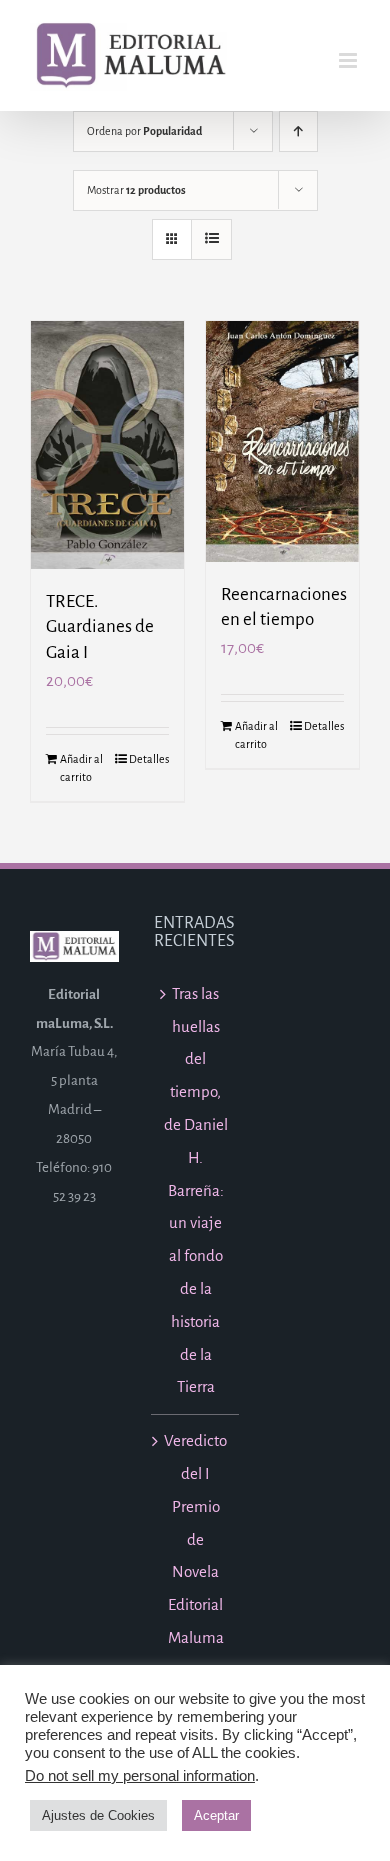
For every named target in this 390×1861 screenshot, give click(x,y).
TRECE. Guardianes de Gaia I (100, 627)
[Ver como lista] (211, 239)
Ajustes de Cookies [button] (98, 1815)
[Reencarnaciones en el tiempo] (282, 441)
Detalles (149, 759)
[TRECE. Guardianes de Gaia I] (107, 445)
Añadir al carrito (81, 768)
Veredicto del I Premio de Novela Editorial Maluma (195, 1539)
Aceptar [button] (216, 1815)
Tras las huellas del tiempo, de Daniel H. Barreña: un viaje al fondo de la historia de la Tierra (196, 1190)
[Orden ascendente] (298, 131)
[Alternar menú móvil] (349, 60)
